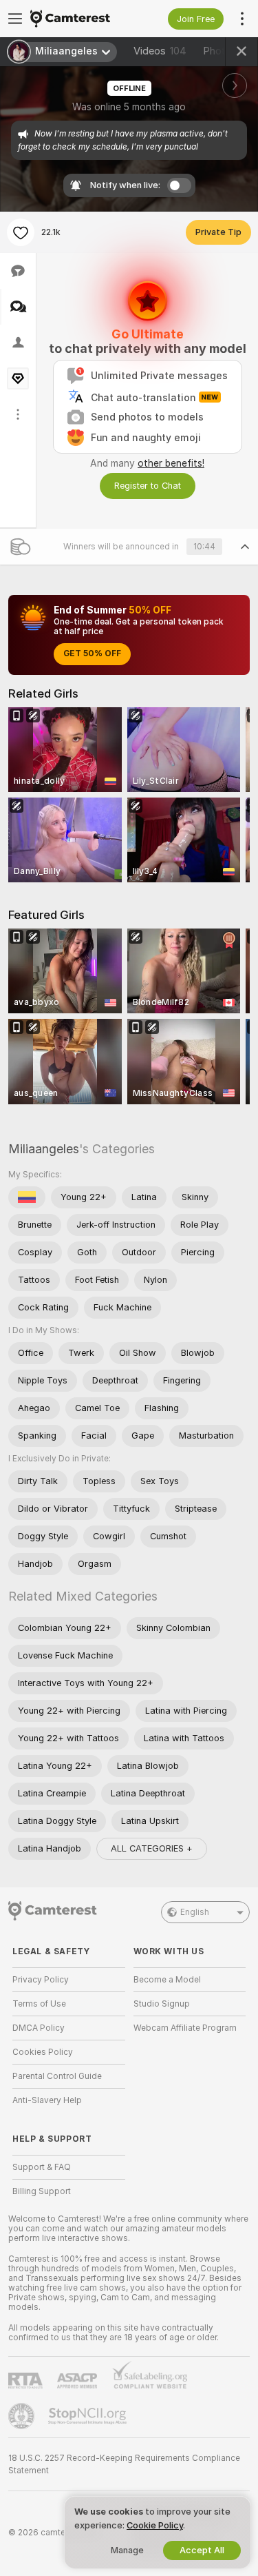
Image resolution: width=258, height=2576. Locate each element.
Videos (160, 51)
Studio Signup (162, 2004)
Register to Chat (148, 486)
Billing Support (42, 2191)
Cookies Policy (43, 2052)
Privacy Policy (41, 1980)
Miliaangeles (44, 1149)
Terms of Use (39, 2004)
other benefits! (171, 463)
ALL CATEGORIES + (152, 1848)
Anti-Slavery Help (47, 2100)
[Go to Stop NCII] (89, 2416)
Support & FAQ (42, 2167)
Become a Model (167, 1980)
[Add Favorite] (21, 232)
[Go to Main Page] (80, 19)
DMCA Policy (39, 2028)
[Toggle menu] (15, 19)
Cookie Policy (155, 2525)
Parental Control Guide (57, 2076)
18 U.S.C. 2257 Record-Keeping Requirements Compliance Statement (124, 2464)
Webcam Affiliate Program (185, 2028)
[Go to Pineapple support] (23, 2416)
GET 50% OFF (92, 653)
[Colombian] (27, 1197)
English (195, 1912)
